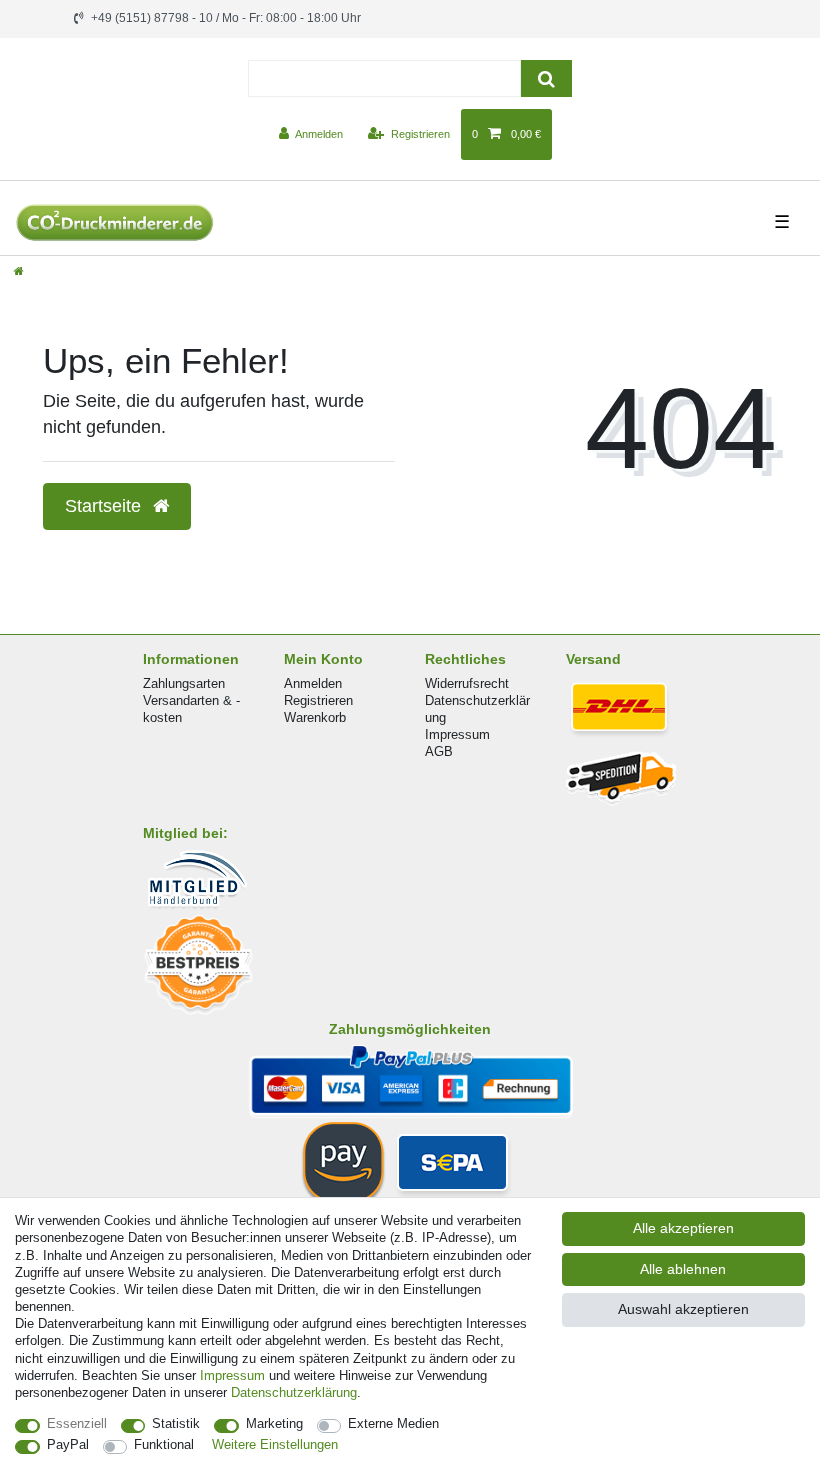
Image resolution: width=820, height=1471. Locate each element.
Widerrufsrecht (467, 683)
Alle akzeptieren (683, 1228)
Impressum (457, 734)
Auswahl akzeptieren (683, 1309)
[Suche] (546, 78)
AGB (439, 751)
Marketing (274, 1423)
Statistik (176, 1423)
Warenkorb (315, 717)
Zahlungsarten (184, 683)
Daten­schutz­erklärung (294, 1392)
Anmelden (313, 683)
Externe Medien (393, 1423)
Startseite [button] (105, 506)
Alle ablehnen (683, 1269)
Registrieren (318, 700)
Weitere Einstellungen (275, 1444)
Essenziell (77, 1423)
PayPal (68, 1444)
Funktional (164, 1444)
